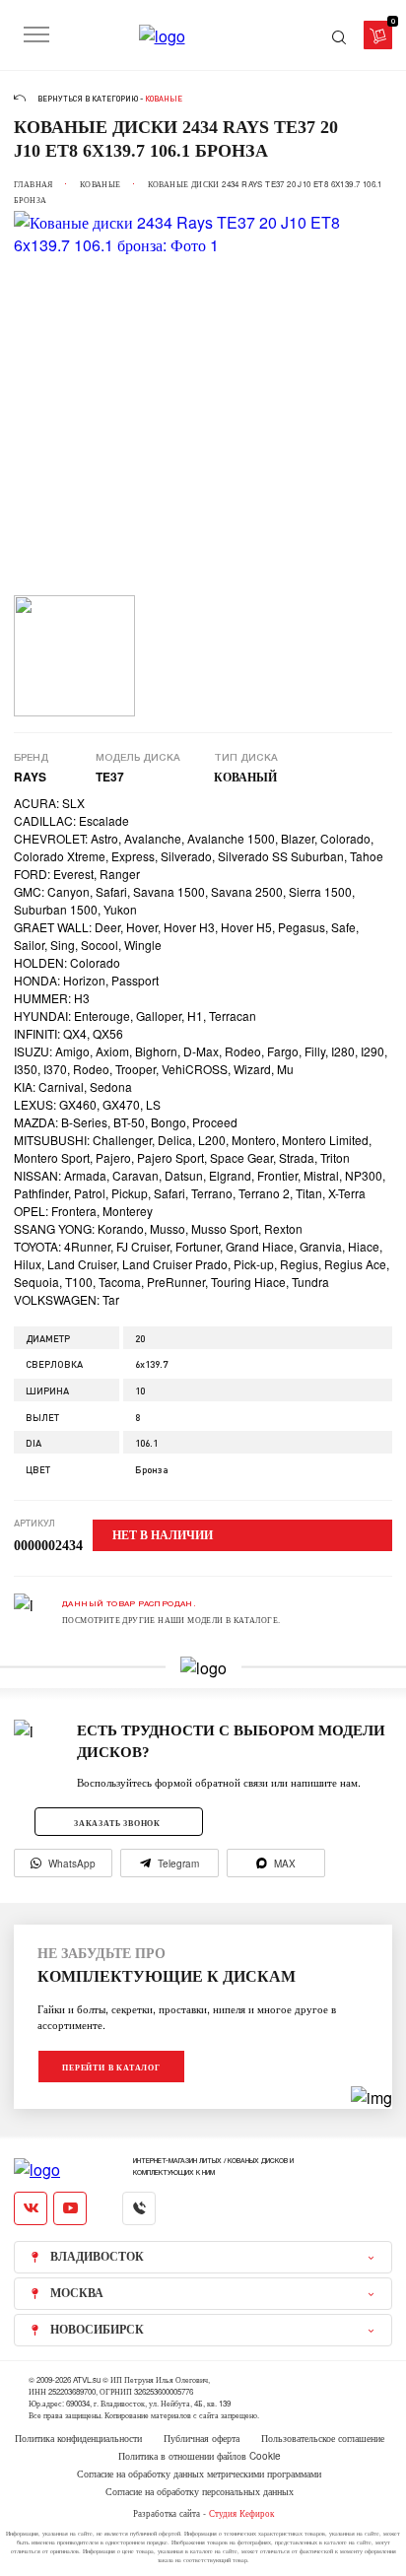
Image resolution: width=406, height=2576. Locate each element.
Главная (34, 184)
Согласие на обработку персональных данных (200, 2491)
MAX (285, 1864)
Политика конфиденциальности (78, 2438)
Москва (77, 2293)
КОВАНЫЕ (101, 184)
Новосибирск (97, 2330)
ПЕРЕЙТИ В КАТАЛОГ (111, 2067)
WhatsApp (72, 1864)
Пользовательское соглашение (323, 2438)
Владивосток (97, 2257)
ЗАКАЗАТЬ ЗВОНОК (117, 1823)
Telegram (178, 1864)
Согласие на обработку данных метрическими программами (199, 2474)
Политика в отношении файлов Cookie (200, 2456)
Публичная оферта (202, 2438)
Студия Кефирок (241, 2513)
